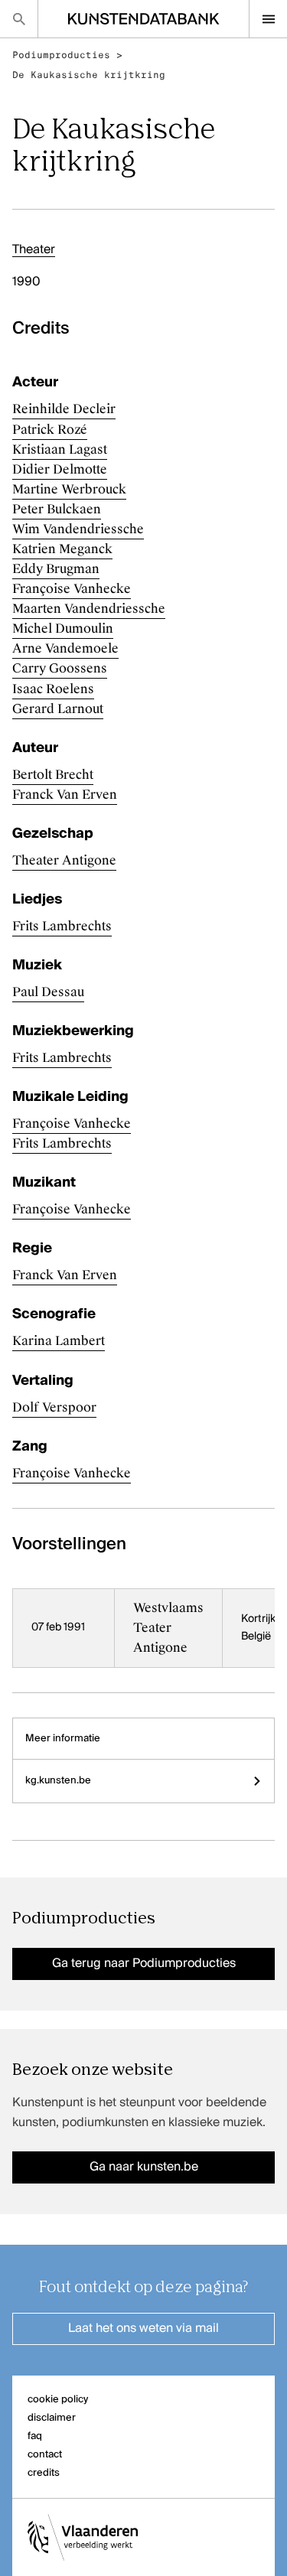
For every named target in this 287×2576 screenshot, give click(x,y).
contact (45, 2455)
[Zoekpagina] (19, 19)
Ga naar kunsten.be (144, 2167)
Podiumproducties (61, 55)
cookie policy (58, 2400)
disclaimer (52, 2418)
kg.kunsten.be (58, 1781)
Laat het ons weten (143, 2329)
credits (44, 2473)
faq (35, 2436)
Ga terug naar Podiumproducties (144, 1964)
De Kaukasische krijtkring (89, 75)
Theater (34, 250)
